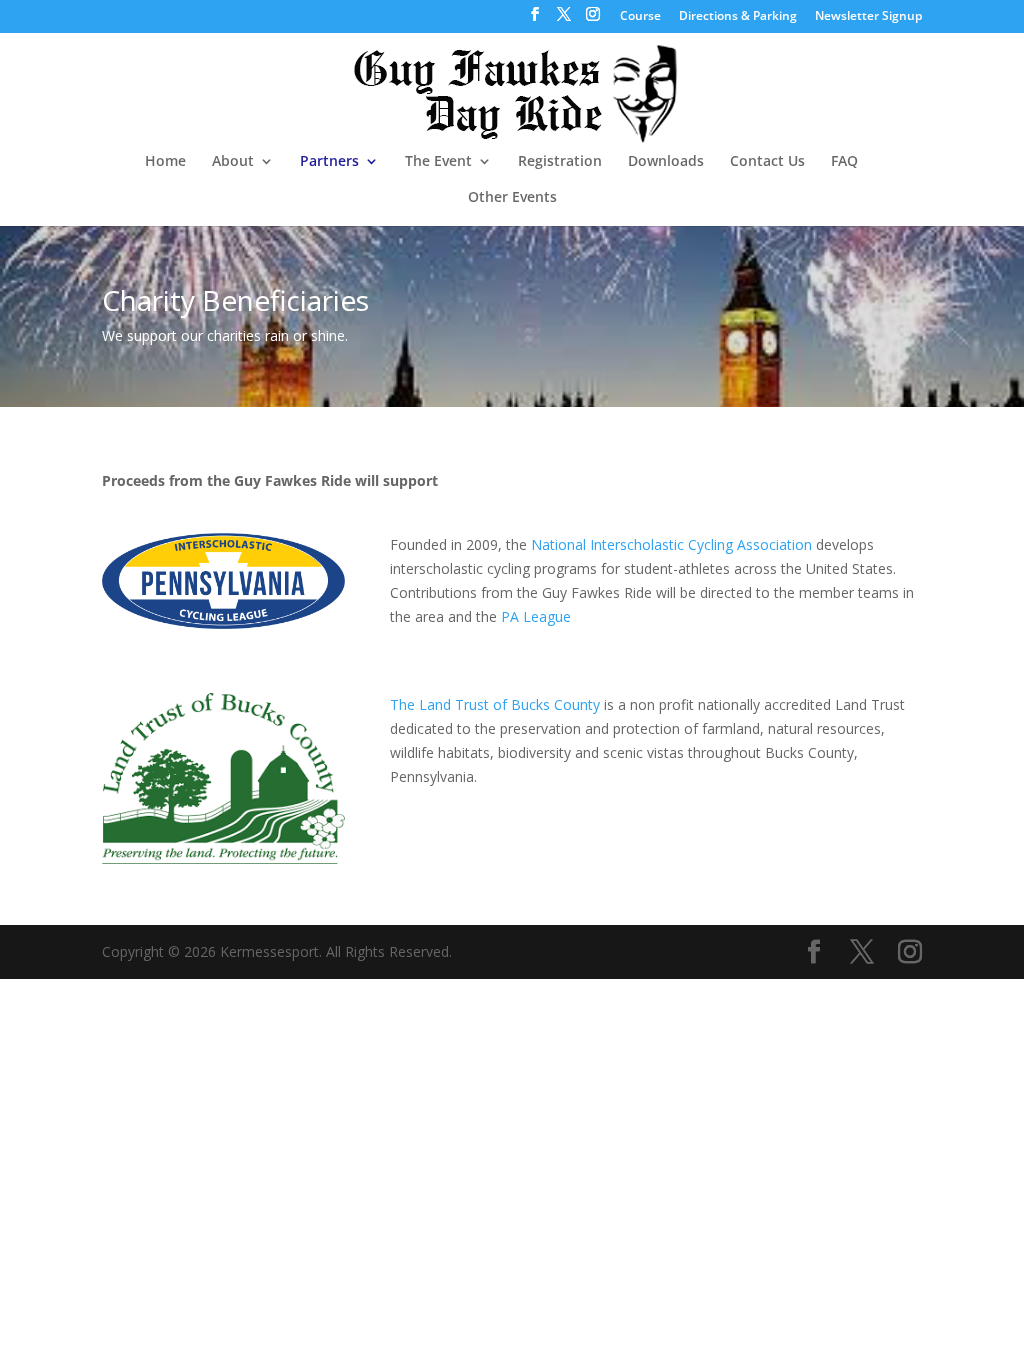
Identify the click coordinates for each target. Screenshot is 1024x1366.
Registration (560, 162)
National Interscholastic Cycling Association (669, 544)
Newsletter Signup (868, 17)
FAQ (844, 162)
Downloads (666, 162)
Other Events (512, 198)
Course (640, 17)
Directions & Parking (738, 17)
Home (165, 162)
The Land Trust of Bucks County (495, 704)
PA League (536, 616)
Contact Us (767, 162)
